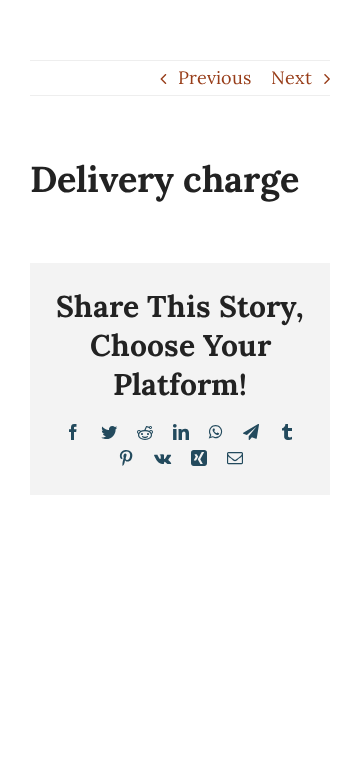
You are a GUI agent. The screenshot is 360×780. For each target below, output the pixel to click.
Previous (214, 77)
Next (291, 77)
